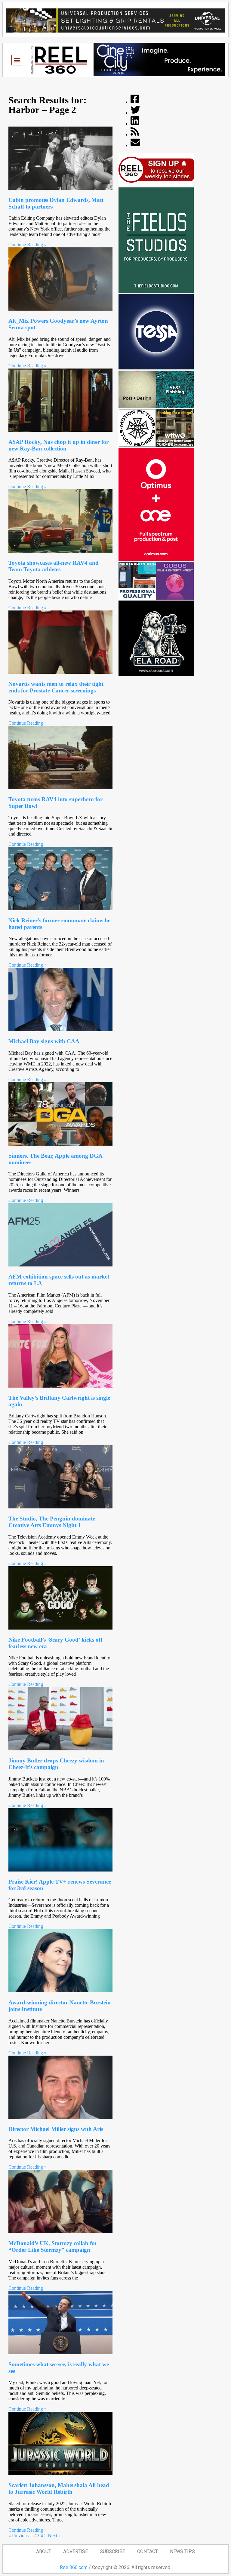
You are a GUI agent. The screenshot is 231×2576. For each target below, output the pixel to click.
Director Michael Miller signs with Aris (56, 2129)
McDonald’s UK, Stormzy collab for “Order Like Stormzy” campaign (53, 2247)
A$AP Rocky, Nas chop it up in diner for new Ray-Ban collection (59, 445)
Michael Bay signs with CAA (44, 1041)
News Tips (182, 2551)
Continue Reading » (28, 245)
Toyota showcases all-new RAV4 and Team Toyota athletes (54, 566)
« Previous (18, 2535)
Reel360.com (74, 2567)
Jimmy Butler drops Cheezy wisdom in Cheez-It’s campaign (56, 1764)
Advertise (75, 2551)
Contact (148, 2551)
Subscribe (112, 2551)
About (44, 2551)
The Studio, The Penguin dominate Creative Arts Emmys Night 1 (52, 1522)
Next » (54, 2535)
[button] (17, 60)
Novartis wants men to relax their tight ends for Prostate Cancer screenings (56, 687)
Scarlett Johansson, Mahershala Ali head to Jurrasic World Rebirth (59, 2488)
